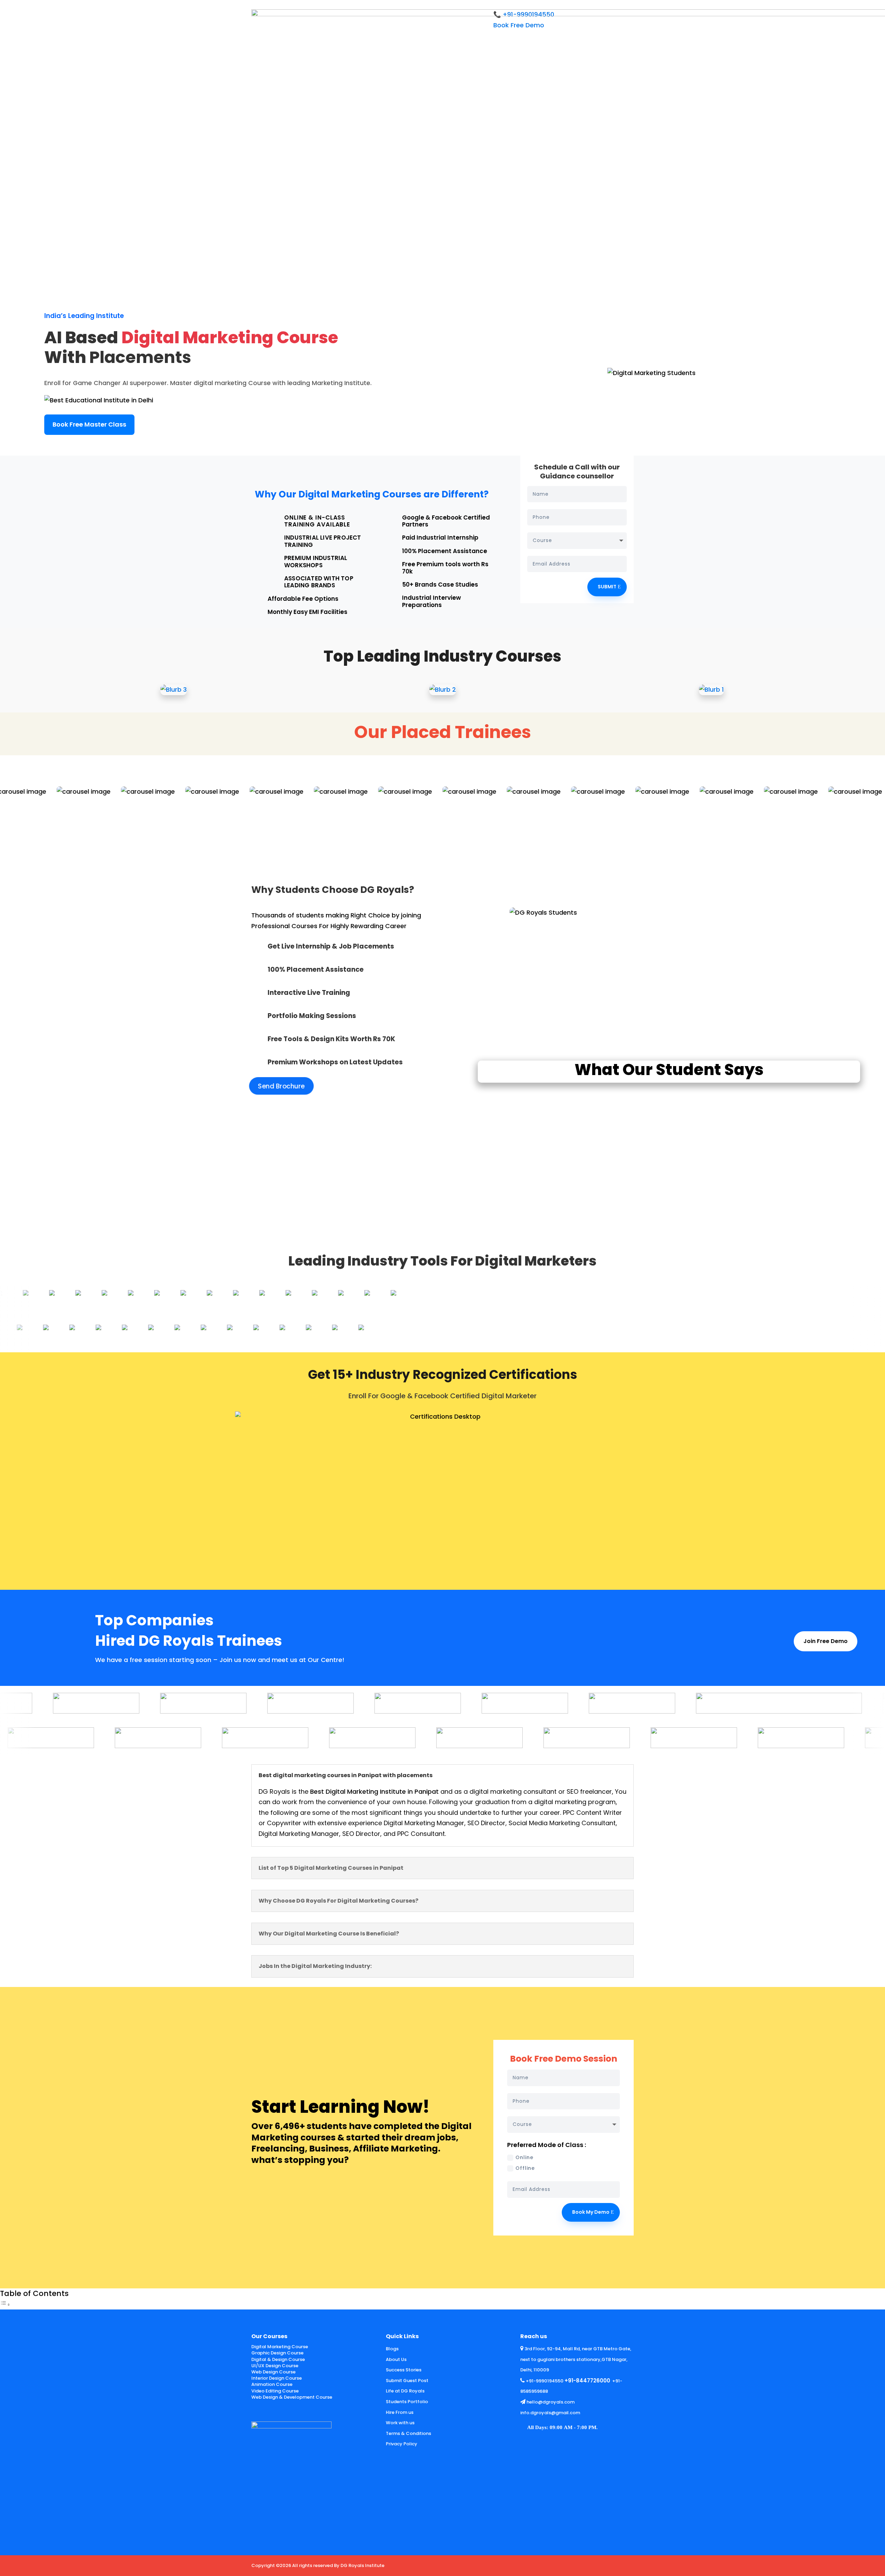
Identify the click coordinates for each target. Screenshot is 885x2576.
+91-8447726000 (587, 2381)
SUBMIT (607, 587)
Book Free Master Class (89, 424)
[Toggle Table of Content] (5, 2304)
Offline (525, 2168)
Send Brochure (282, 1086)
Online (524, 2158)
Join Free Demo (826, 1641)
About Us (396, 2359)
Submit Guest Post (407, 2381)
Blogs (392, 2349)
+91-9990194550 (545, 2381)
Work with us (400, 2423)
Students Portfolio (407, 2402)
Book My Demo (591, 2212)
